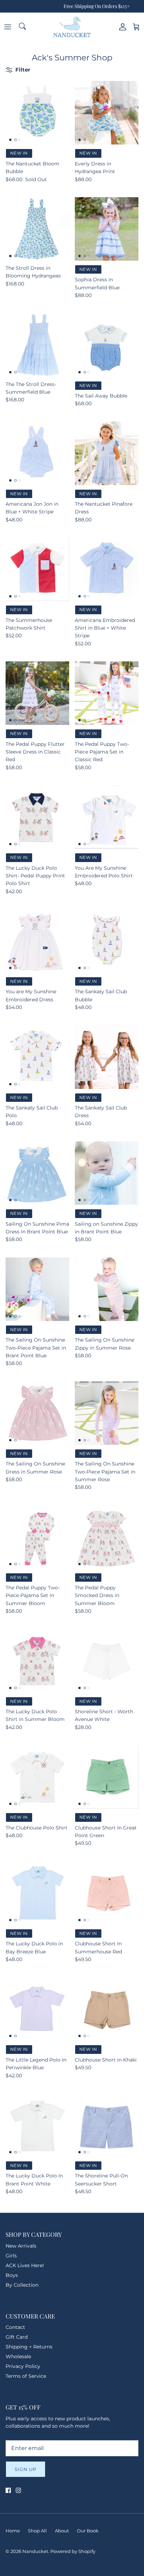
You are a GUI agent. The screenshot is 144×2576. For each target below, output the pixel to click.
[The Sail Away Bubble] (107, 345)
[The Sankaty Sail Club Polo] (37, 1057)
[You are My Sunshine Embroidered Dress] (37, 941)
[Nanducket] (72, 27)
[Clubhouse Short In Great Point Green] (107, 1777)
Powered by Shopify (73, 2551)
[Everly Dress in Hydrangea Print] (107, 113)
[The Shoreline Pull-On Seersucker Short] (107, 2125)
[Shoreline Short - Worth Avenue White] (107, 1661)
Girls (11, 2256)
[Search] (23, 27)
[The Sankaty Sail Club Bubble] (107, 941)
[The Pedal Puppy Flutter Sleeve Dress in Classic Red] (37, 693)
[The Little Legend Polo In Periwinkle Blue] (37, 2009)
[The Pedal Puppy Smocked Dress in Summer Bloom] (107, 1537)
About (62, 2531)
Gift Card (17, 2337)
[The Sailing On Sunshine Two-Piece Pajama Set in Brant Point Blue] (37, 1289)
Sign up (26, 2469)
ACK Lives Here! (25, 2265)
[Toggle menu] (8, 27)
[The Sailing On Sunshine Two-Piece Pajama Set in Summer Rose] (107, 1413)
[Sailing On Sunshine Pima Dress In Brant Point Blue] (37, 1173)
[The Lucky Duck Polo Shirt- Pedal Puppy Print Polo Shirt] (37, 817)
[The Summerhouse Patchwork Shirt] (37, 569)
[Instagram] (18, 2490)
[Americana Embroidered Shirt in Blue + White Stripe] (107, 569)
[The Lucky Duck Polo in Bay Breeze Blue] (37, 1893)
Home (13, 2531)
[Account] (121, 27)
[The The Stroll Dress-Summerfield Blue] (37, 345)
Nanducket (35, 2551)
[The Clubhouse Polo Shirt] (37, 1777)
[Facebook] (8, 2490)
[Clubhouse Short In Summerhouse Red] (107, 1893)
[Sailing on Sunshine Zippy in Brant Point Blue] (107, 1173)
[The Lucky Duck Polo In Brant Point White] (37, 2125)
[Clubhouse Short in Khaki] (107, 2009)
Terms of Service (26, 2376)
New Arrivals (21, 2246)
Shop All (37, 2531)
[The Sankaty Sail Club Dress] (107, 1057)
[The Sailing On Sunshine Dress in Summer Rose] (37, 1413)
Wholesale (18, 2356)
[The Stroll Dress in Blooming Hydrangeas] (37, 229)
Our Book (88, 2531)
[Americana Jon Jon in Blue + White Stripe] (37, 453)
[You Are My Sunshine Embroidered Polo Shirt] (107, 817)
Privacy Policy (23, 2366)
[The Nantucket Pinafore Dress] (107, 453)
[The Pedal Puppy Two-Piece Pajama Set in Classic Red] (107, 693)
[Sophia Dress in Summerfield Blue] (107, 229)
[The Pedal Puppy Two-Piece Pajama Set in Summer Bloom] (37, 1537)
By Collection (22, 2285)
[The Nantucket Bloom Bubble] (37, 113)
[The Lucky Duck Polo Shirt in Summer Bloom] (37, 1661)
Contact (15, 2327)
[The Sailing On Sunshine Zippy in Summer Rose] (107, 1289)
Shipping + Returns (29, 2347)
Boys (12, 2275)
